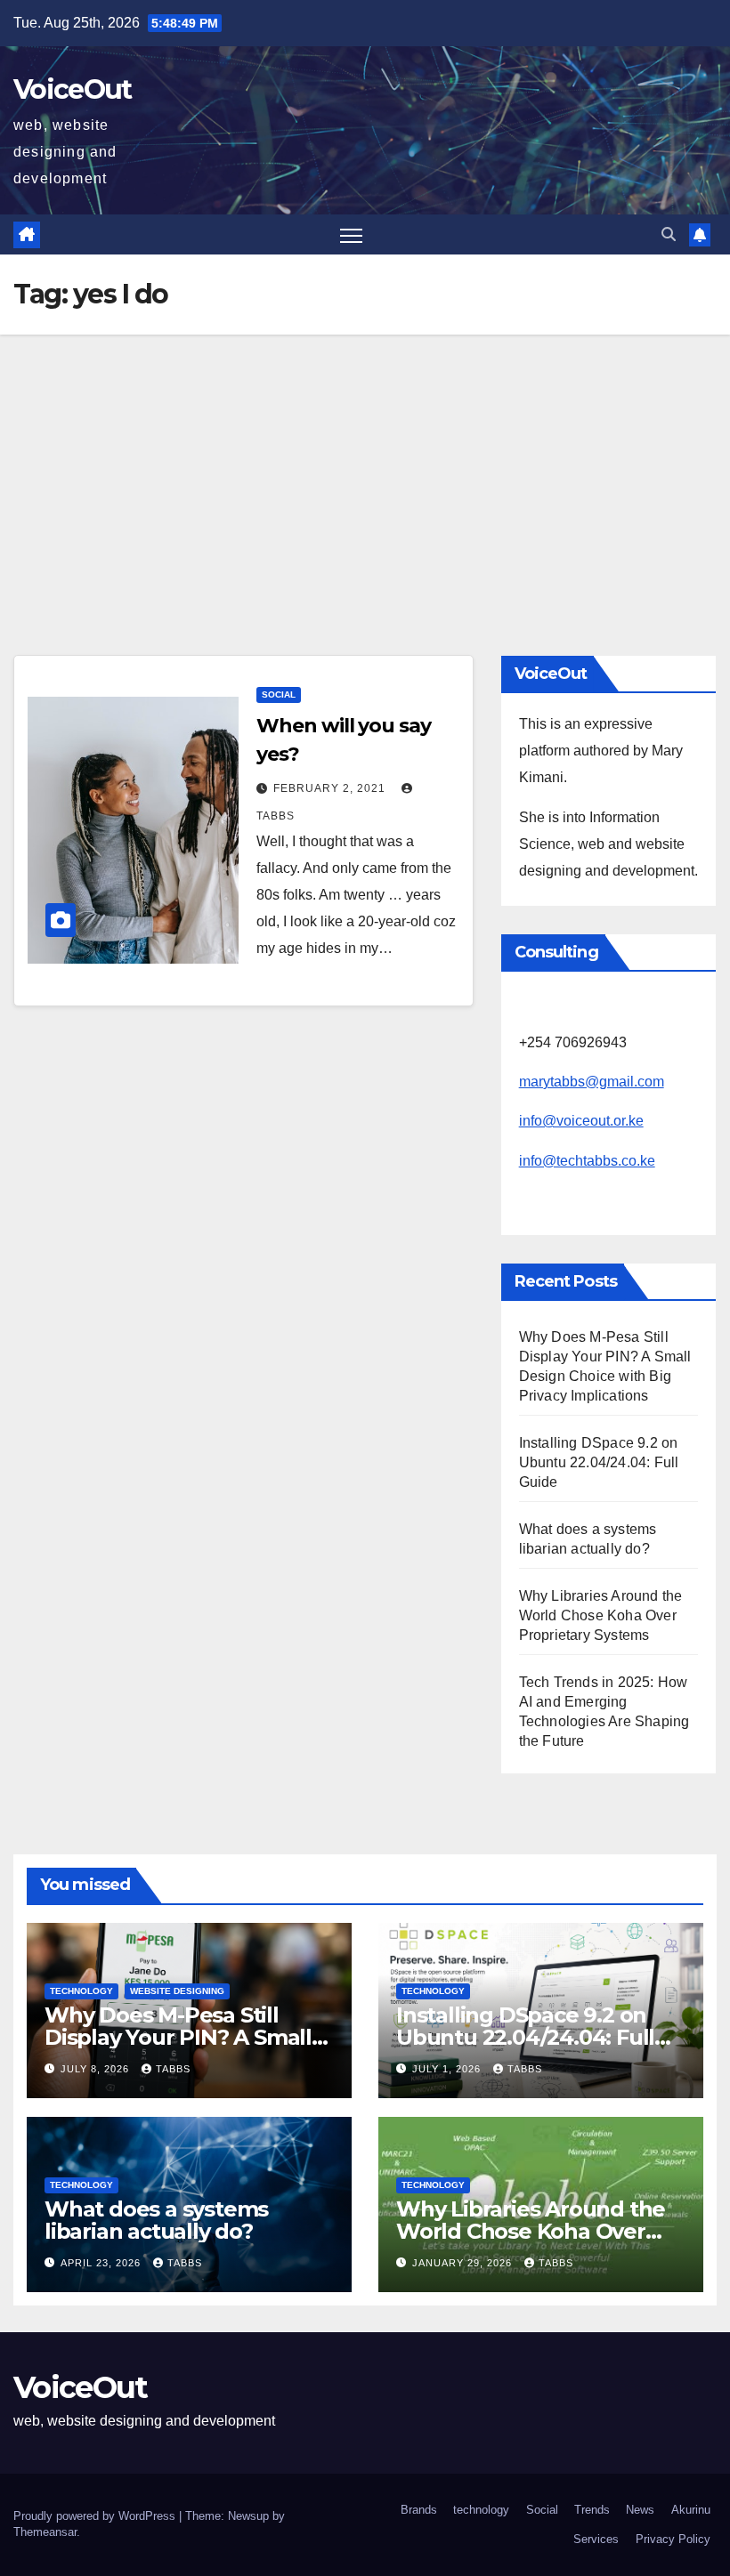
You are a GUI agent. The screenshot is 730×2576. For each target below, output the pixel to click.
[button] (669, 234)
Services (596, 2539)
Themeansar (45, 2532)
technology (81, 1991)
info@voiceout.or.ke (581, 1121)
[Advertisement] (365, 468)
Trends (592, 2510)
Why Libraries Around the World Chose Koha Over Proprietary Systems (601, 1615)
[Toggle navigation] (351, 234)
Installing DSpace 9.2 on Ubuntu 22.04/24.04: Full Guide (599, 1462)
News (640, 2510)
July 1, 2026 (448, 2069)
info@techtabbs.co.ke (587, 1161)
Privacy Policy (673, 2539)
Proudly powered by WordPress (96, 2516)
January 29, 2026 (464, 2263)
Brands (419, 2510)
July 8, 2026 (97, 2069)
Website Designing (177, 1991)
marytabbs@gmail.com (592, 1082)
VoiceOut (72, 89)
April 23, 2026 (102, 2263)
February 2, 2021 (331, 788)
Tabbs (173, 2069)
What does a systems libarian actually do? (156, 2220)
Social (279, 694)
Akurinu (691, 2510)
